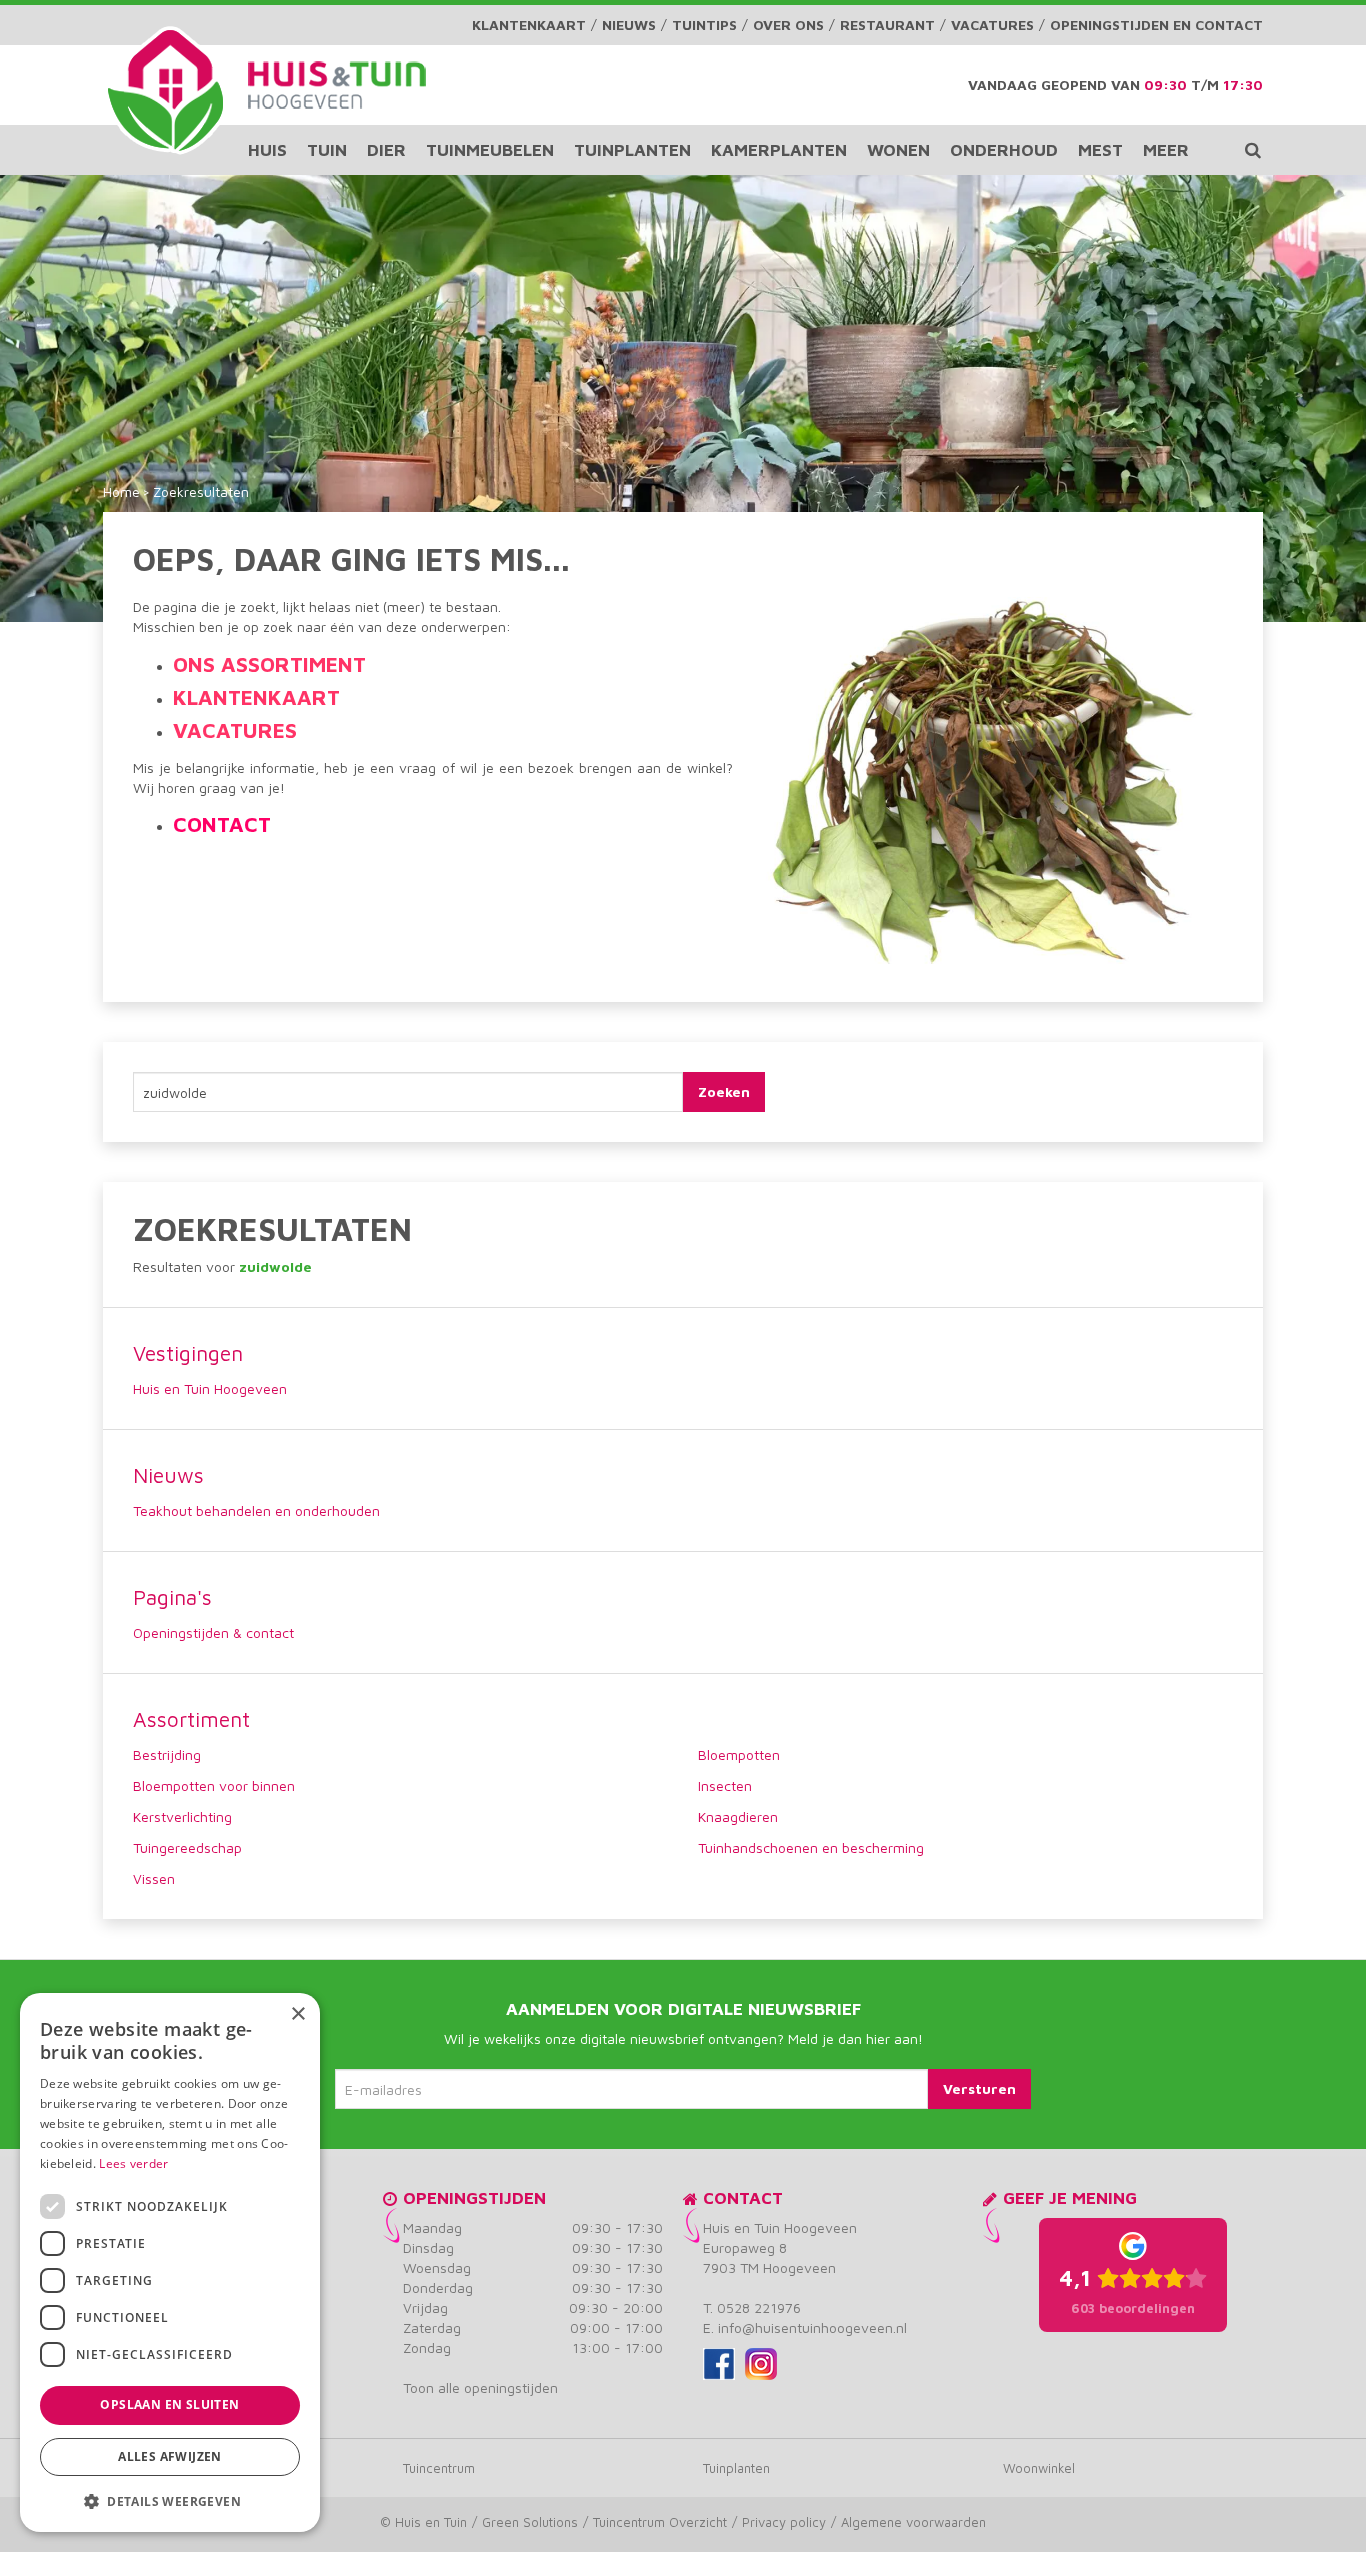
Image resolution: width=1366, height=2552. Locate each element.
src (1253, 150)
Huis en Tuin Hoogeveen (210, 1388)
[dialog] (170, 2262)
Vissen (154, 1878)
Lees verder (133, 2163)
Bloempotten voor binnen (214, 1785)
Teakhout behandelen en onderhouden (256, 1510)
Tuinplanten (736, 2468)
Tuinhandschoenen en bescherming (811, 1847)
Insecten (725, 1785)
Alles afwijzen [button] (170, 2456)
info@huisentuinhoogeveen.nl (812, 2327)
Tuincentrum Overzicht (660, 2522)
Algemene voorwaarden (913, 2522)
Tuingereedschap (187, 1847)
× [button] (297, 2014)
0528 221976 (759, 2307)
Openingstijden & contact (213, 1632)
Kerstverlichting (182, 1816)
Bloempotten (739, 1754)
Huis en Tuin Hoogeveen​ (780, 2227)
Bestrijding (167, 1754)
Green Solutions (530, 2522)
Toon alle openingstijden (480, 2387)
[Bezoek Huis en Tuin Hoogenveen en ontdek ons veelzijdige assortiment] (165, 90)
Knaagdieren (738, 1816)
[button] (170, 2500)
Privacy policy (784, 2522)
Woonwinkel (1039, 2468)
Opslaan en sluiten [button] (169, 2404)
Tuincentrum (439, 2468)
